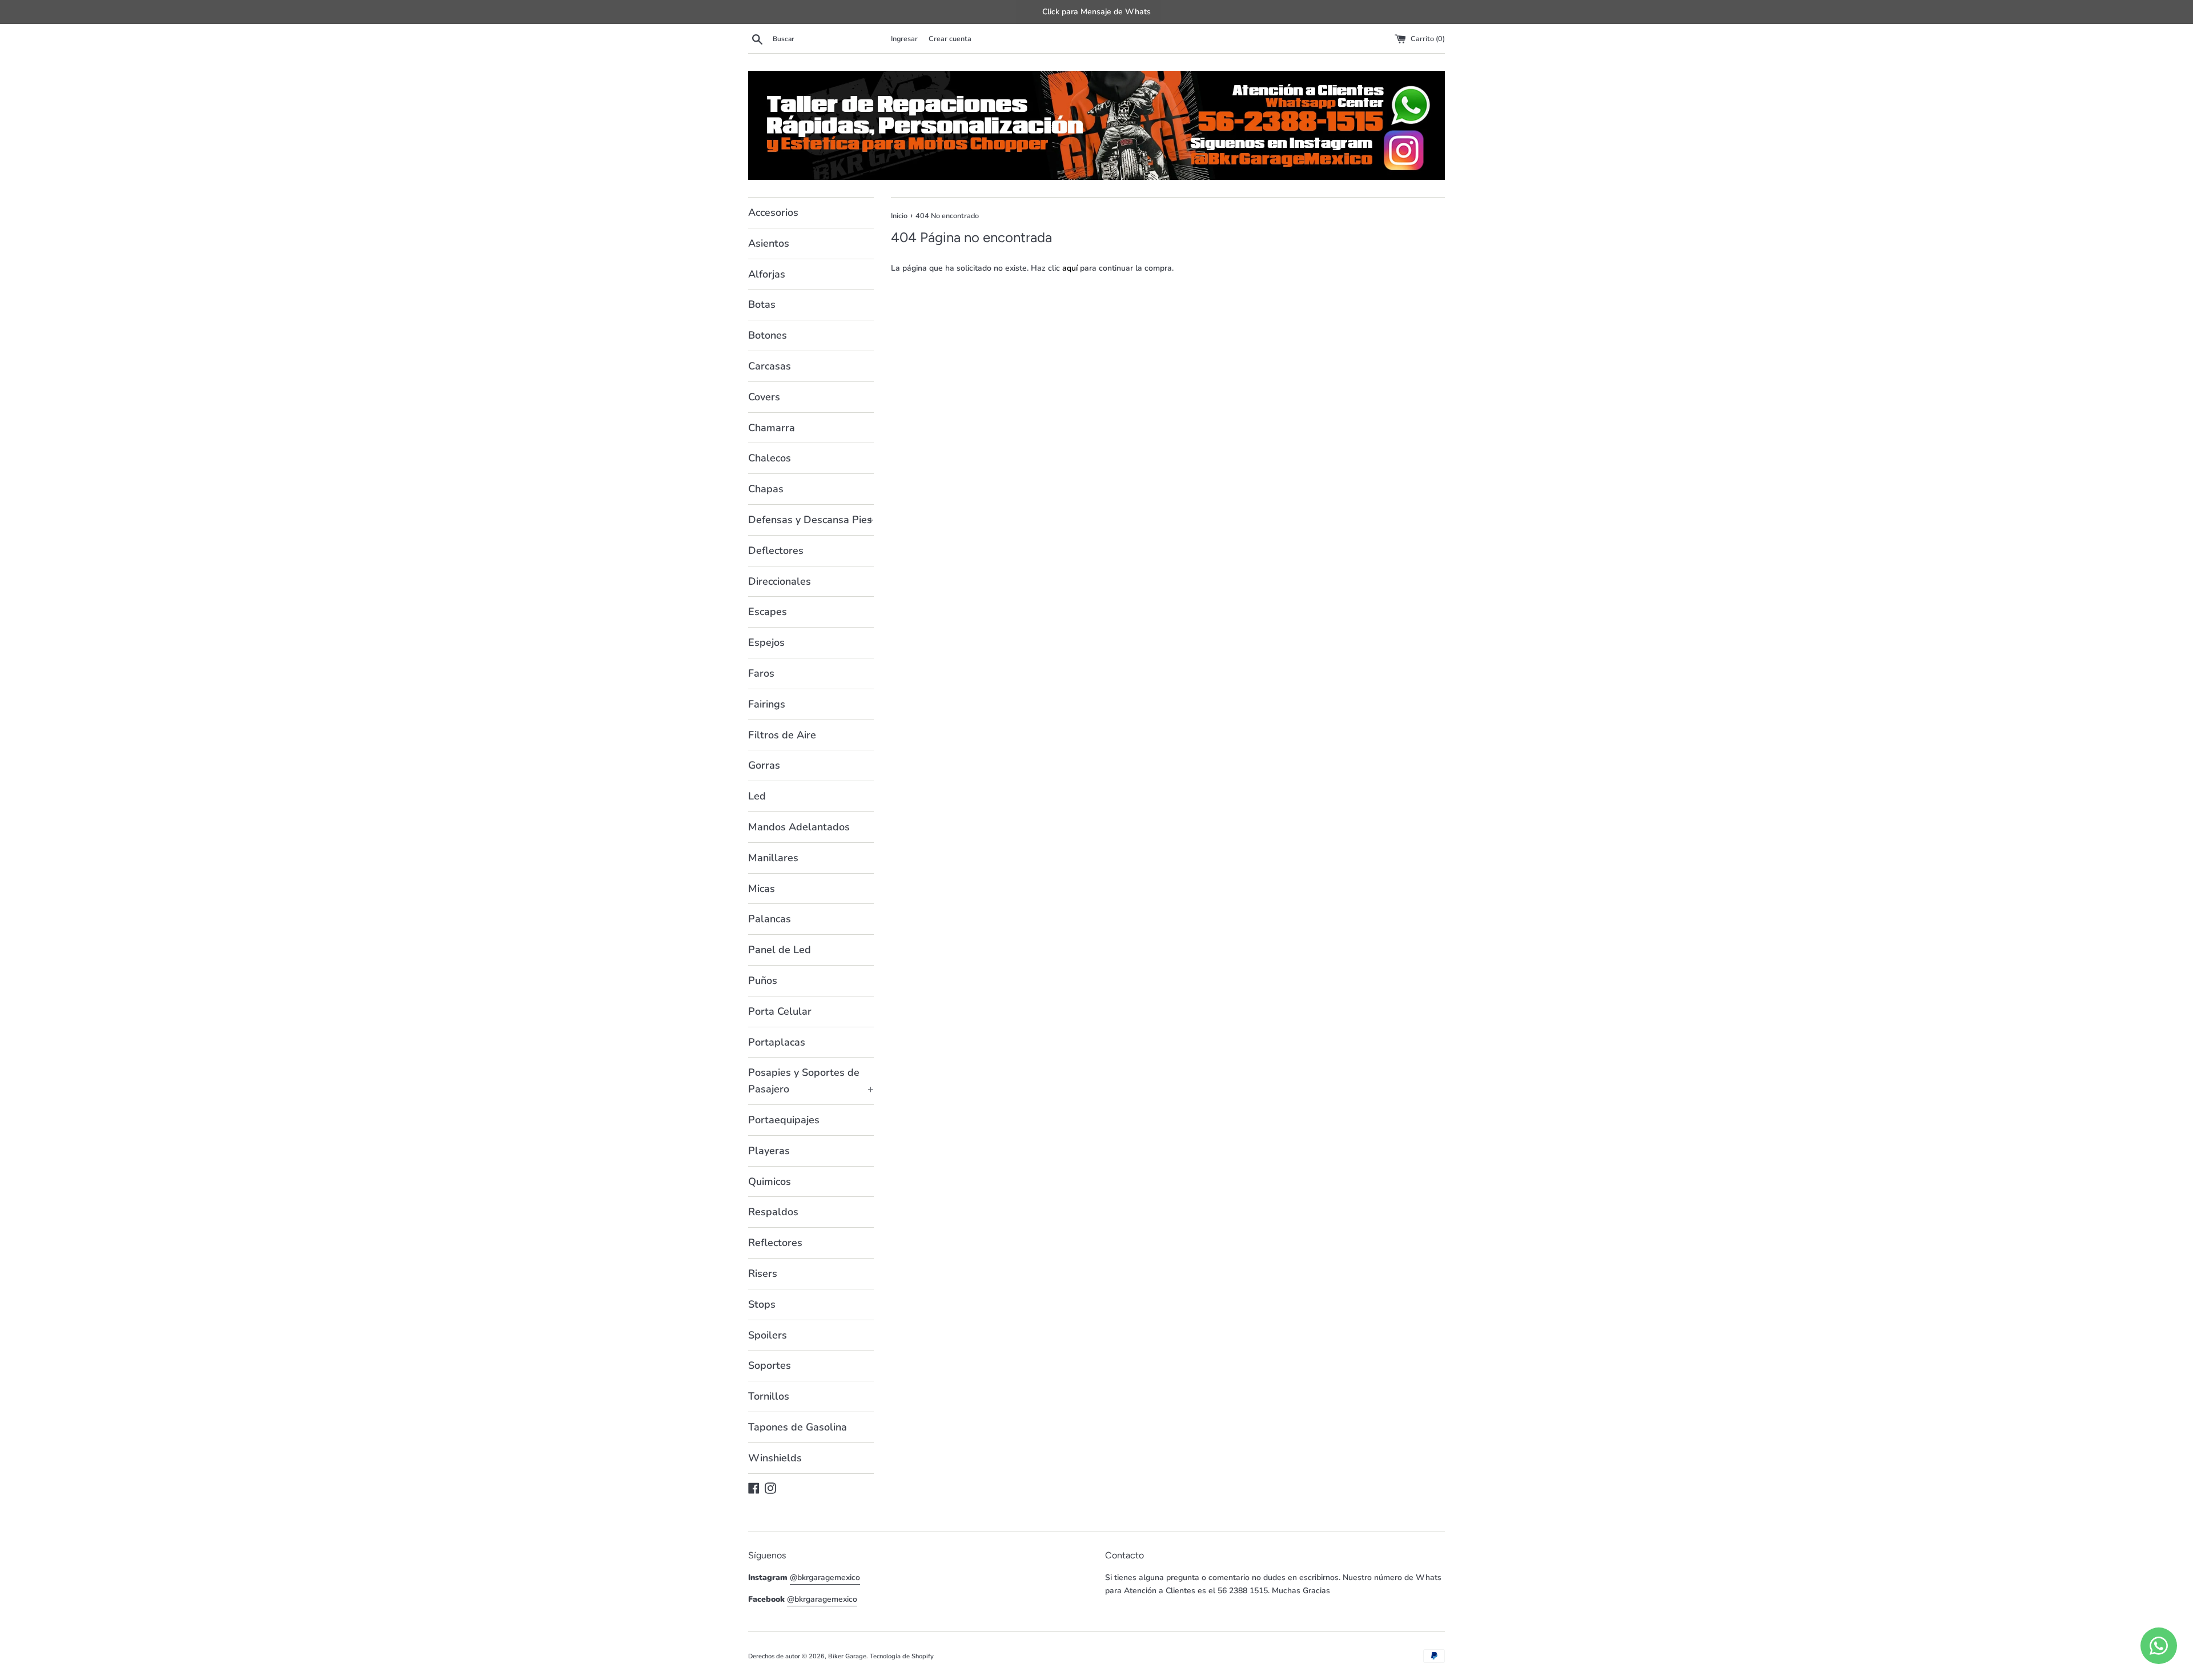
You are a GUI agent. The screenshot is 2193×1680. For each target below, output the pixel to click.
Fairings (767, 704)
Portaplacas (777, 1042)
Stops (762, 1304)
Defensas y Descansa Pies (811, 520)
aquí (1070, 268)
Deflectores (776, 550)
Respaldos (773, 1212)
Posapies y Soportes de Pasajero (811, 1081)
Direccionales (780, 581)
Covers (764, 397)
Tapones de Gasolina (798, 1427)
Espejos (766, 642)
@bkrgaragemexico (825, 1577)
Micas (762, 889)
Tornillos (769, 1396)
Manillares (773, 858)
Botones (768, 335)
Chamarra (772, 428)
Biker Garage (847, 1656)
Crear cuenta (950, 39)
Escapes (768, 612)
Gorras (764, 765)
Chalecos (770, 458)
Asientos (769, 243)
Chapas (766, 489)
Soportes (770, 1365)
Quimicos (770, 1181)
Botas (762, 304)
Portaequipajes (784, 1120)
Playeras (769, 1151)
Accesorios (773, 212)
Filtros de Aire (782, 735)
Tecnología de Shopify (902, 1656)
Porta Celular (780, 1011)
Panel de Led (780, 950)
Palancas (770, 919)
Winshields (775, 1458)
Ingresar (904, 39)
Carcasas (770, 366)
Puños (763, 980)
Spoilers (768, 1335)
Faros (761, 673)
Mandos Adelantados (799, 827)
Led (757, 796)
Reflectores (775, 1243)
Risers (763, 1273)
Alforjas (767, 274)
